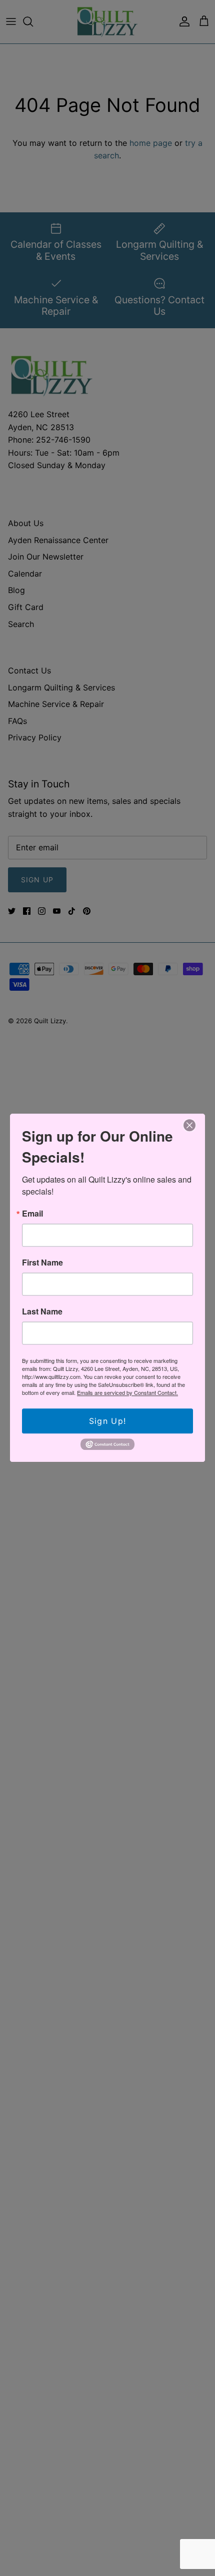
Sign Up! (107, 1421)
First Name (42, 1263)
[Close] (189, 1125)
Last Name (42, 1311)
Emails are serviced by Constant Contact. (127, 1392)
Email (32, 1214)
